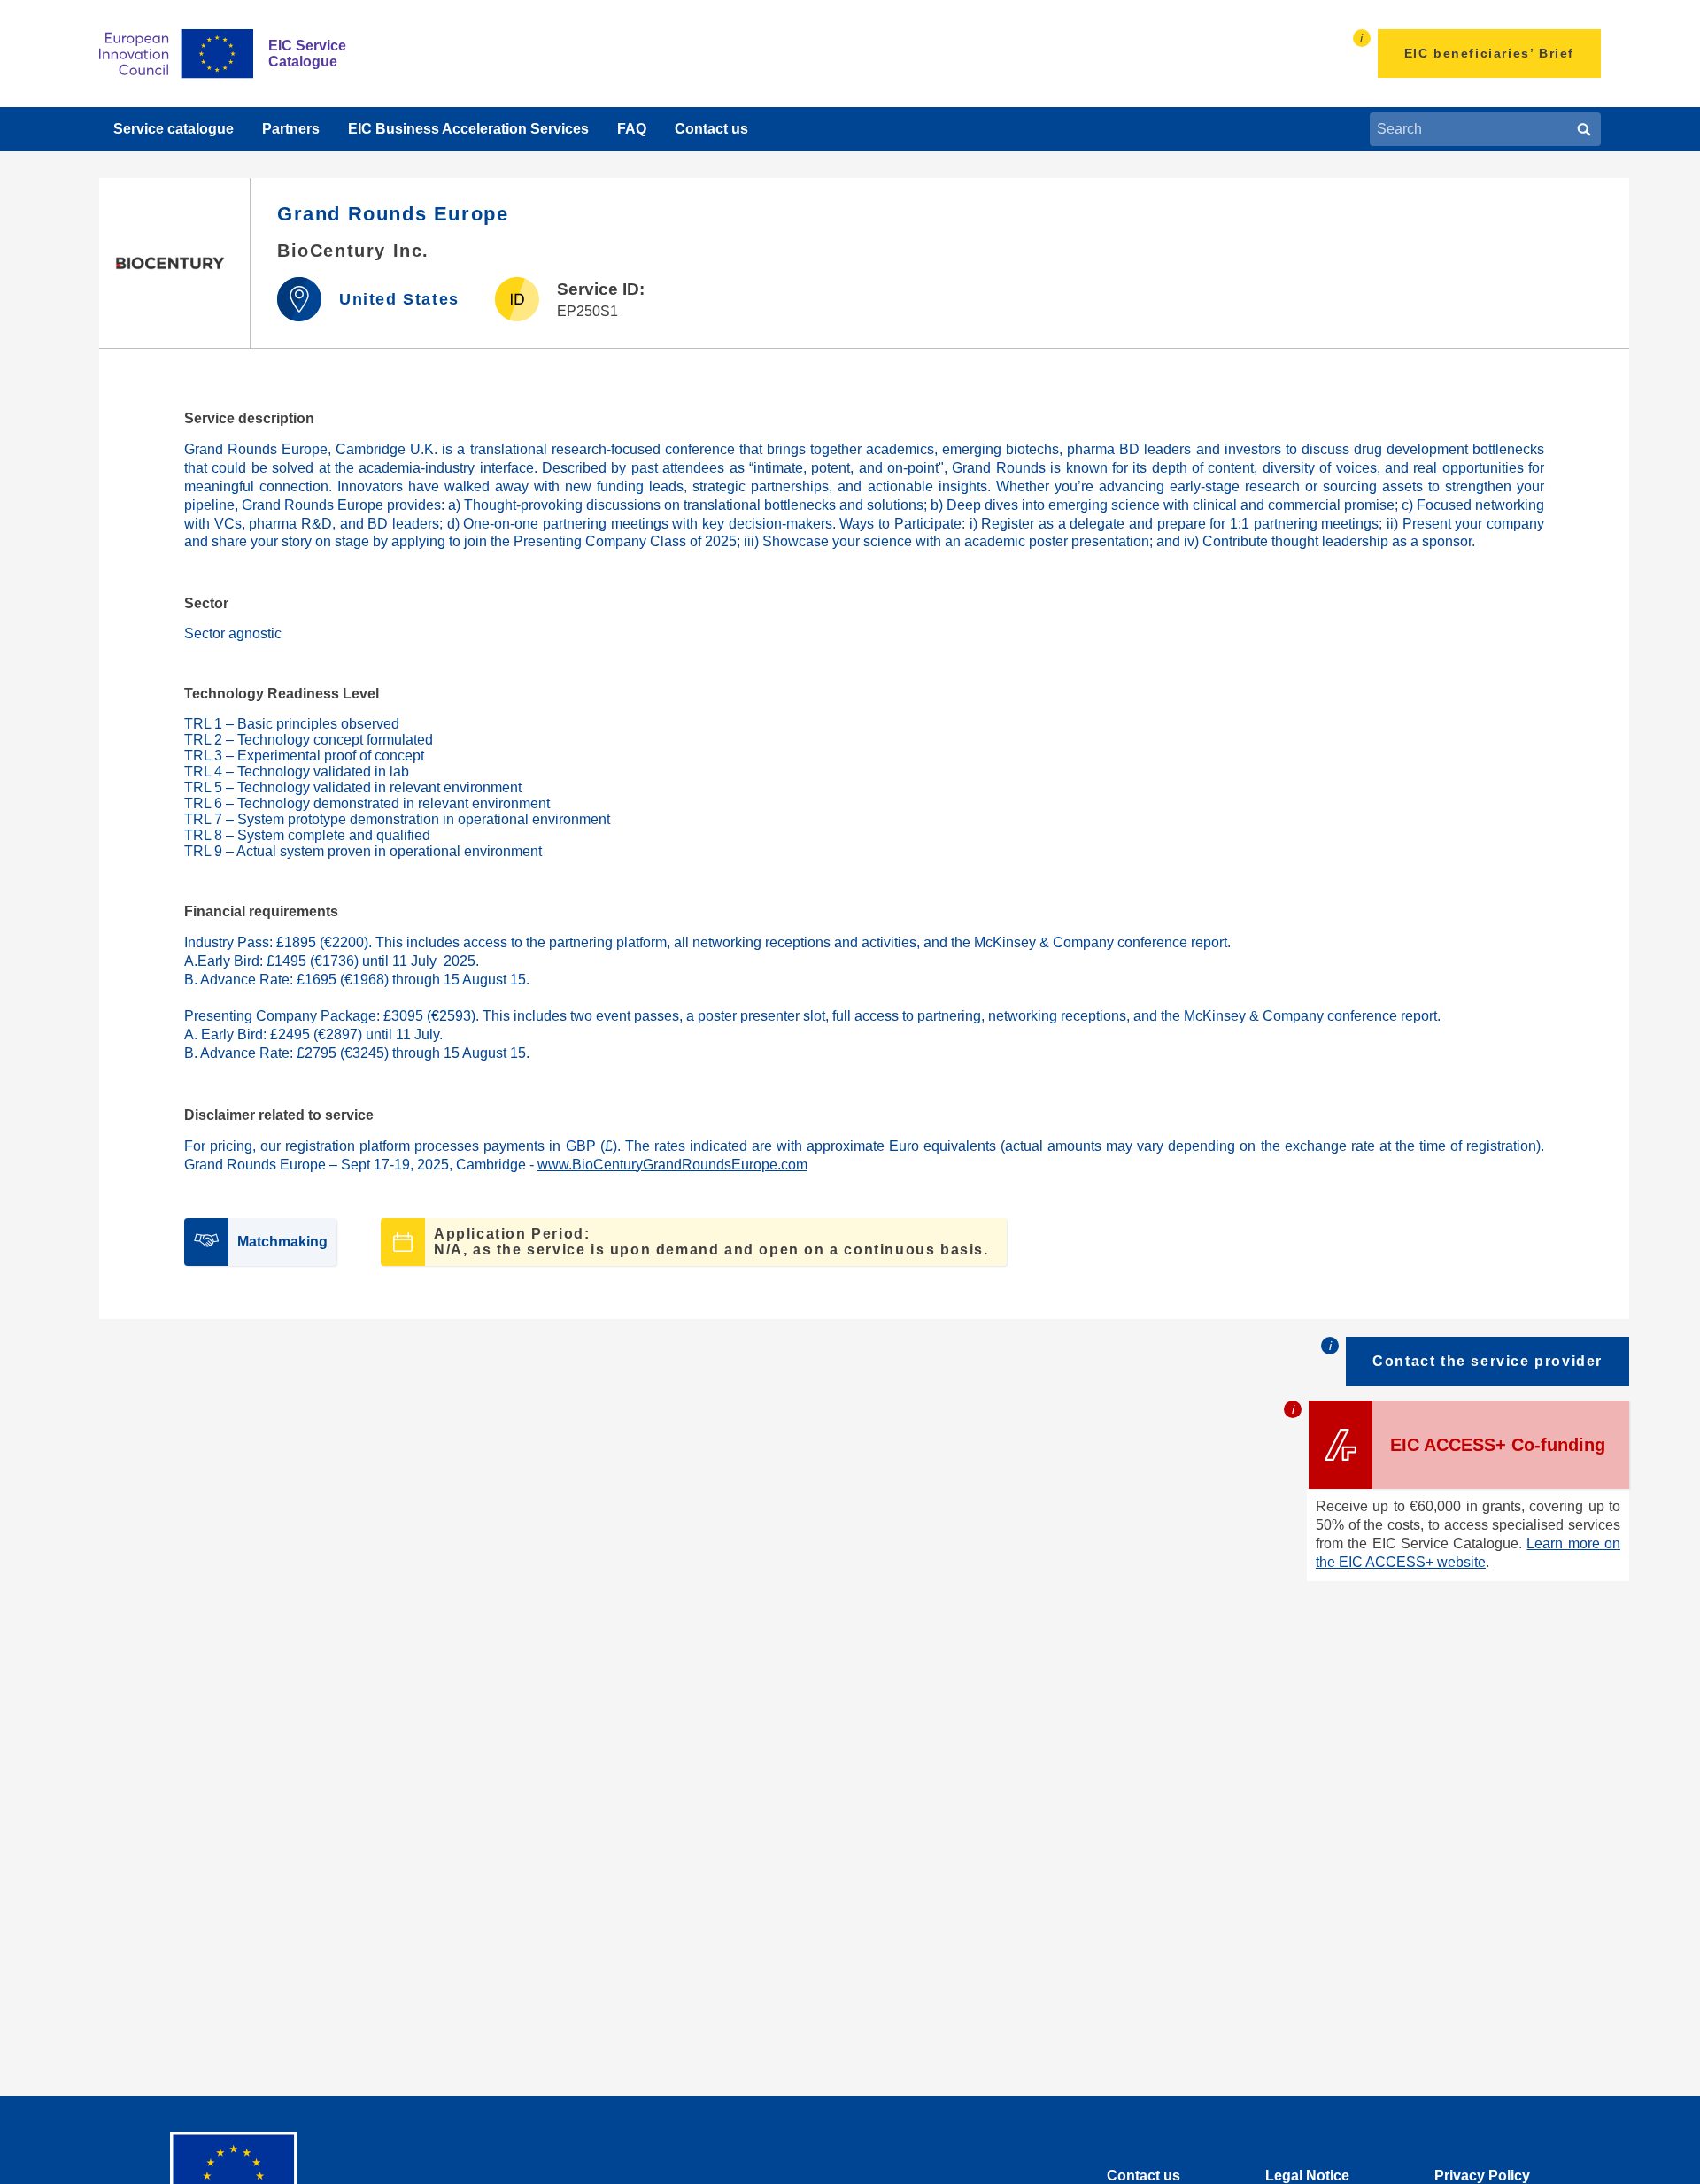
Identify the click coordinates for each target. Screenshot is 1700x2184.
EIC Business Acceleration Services (468, 129)
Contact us (711, 129)
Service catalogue (174, 129)
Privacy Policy (1482, 2176)
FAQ (632, 129)
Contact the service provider (1487, 1361)
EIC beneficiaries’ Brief (1489, 53)
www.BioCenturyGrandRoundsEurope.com (672, 1165)
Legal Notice (1307, 2176)
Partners (291, 129)
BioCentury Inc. (353, 251)
